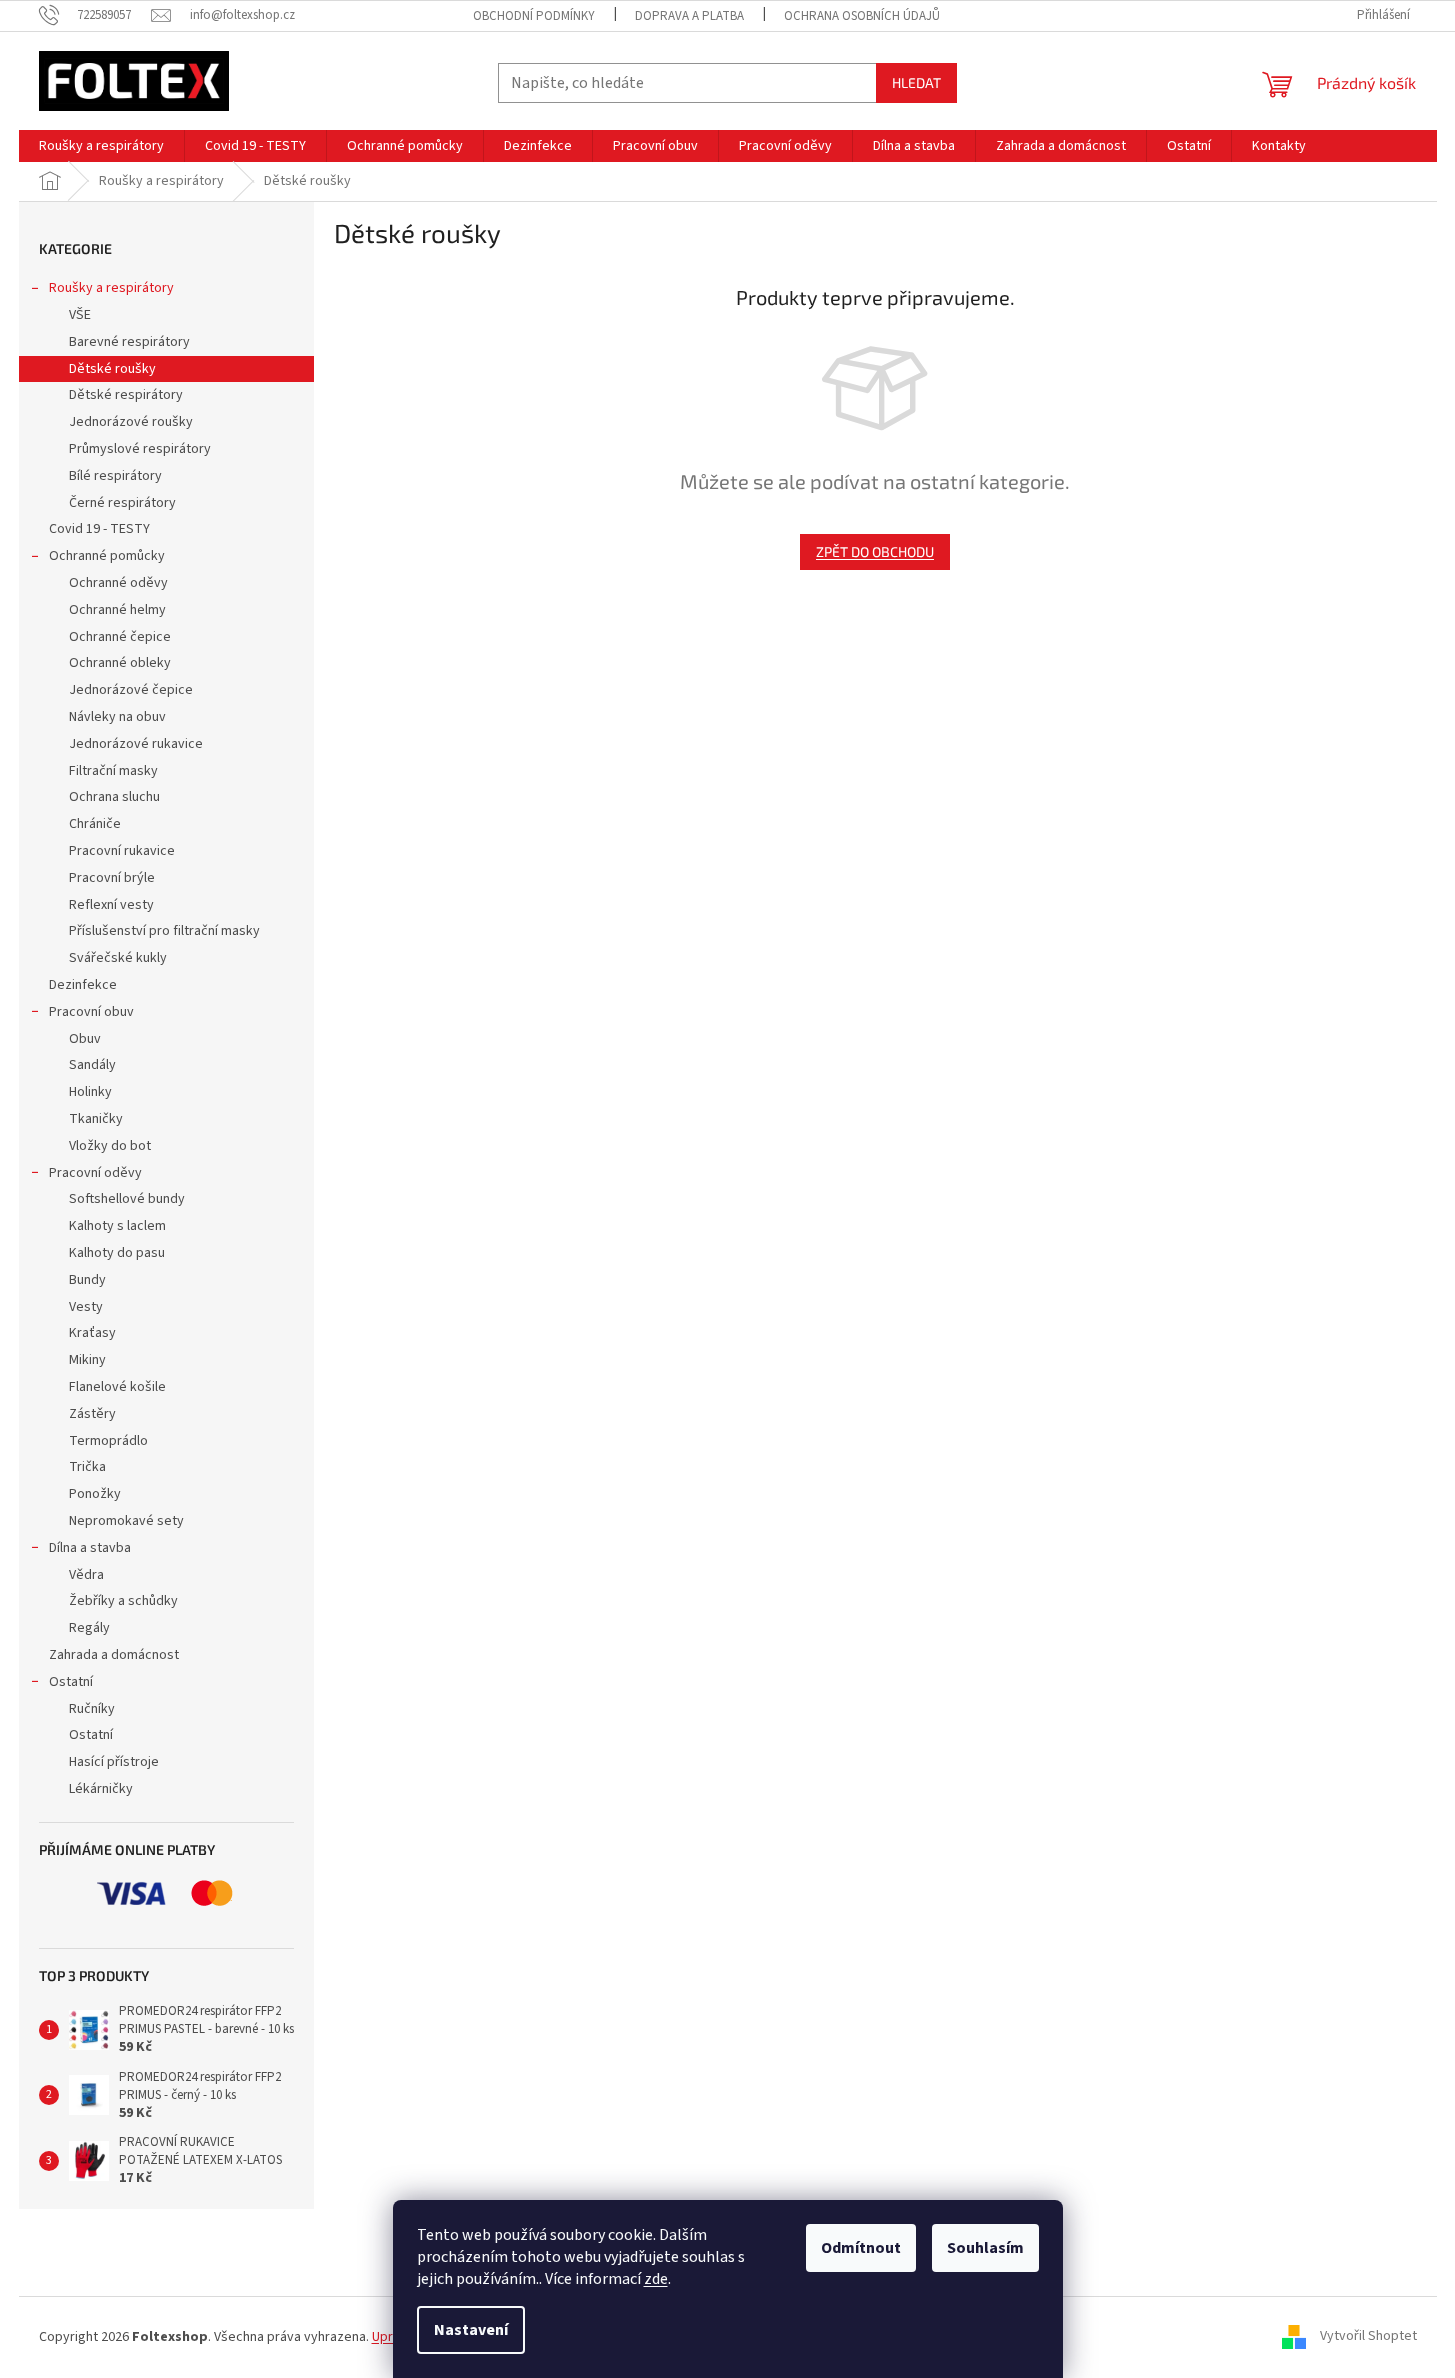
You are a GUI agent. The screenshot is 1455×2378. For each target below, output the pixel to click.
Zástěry (92, 1414)
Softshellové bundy (127, 1199)
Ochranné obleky (120, 663)
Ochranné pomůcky (107, 556)
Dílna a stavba (90, 1548)
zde (656, 2279)
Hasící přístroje (114, 1762)
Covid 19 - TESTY (99, 529)
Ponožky (95, 1494)
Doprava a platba (689, 16)
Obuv (85, 1039)
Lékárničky (101, 1789)
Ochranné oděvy (118, 583)
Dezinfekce (83, 985)
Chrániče (95, 824)
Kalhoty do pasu (117, 1253)
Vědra (86, 1575)
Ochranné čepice (120, 637)
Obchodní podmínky (534, 16)
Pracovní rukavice (122, 851)
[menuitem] (101, 146)
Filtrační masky (113, 771)
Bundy (87, 1280)
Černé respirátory (122, 503)
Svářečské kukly (118, 958)
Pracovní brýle (112, 878)
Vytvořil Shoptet (1368, 2337)
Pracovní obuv (91, 1012)
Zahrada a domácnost (114, 1655)
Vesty (86, 1307)
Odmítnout (861, 2248)
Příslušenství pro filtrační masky (164, 931)
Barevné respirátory (129, 342)
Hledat (916, 82)
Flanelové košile (117, 1387)
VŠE (80, 315)
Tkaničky (96, 1119)
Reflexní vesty (111, 905)
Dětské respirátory (126, 395)
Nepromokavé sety (126, 1521)
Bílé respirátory (115, 476)
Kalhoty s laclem (117, 1226)
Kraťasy (92, 1333)
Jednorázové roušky (131, 422)
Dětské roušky (112, 369)
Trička (87, 1467)
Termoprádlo (108, 1441)
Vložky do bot (110, 1146)
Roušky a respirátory (111, 288)
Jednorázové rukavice (136, 744)
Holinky (90, 1092)
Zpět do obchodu (875, 551)
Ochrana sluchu (114, 797)
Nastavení (471, 2330)
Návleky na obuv (117, 717)
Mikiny (87, 1360)
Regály (89, 1628)
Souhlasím (985, 2248)
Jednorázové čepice (131, 690)
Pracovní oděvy (95, 1173)
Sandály (92, 1065)
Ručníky (92, 1709)
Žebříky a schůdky (123, 1601)
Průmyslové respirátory (140, 449)
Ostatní (71, 1682)
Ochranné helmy (117, 610)
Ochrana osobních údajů (862, 16)
